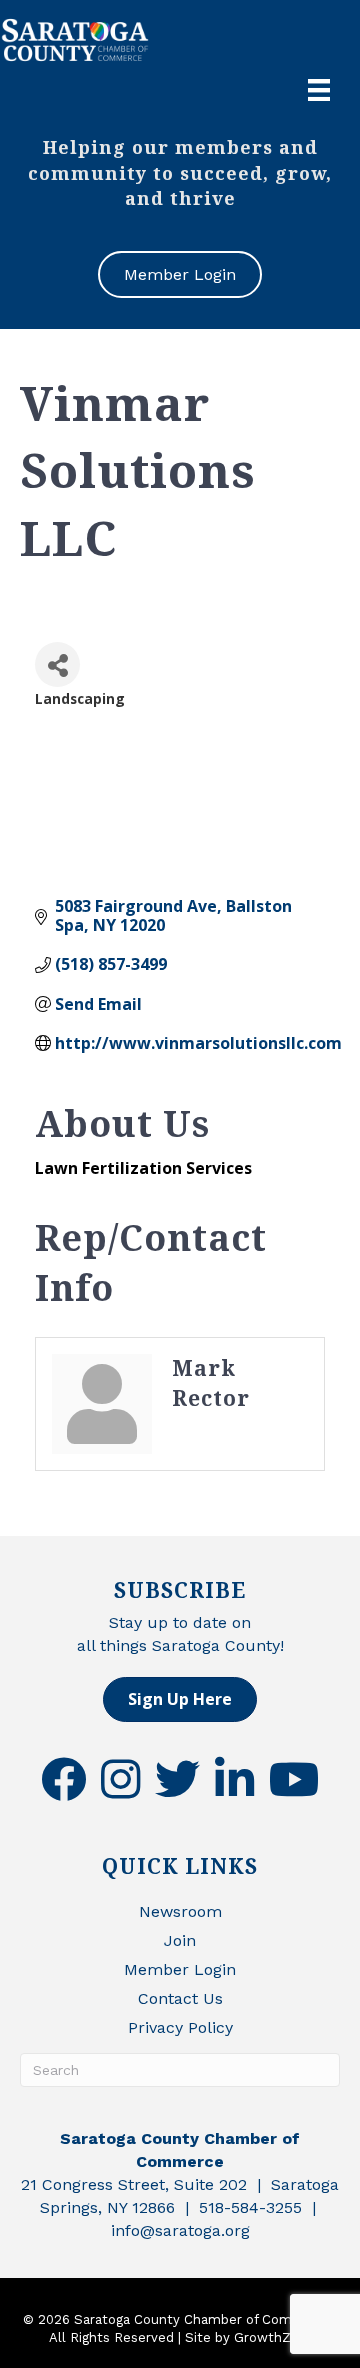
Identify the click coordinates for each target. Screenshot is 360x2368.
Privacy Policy (180, 2027)
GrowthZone (274, 2337)
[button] (180, 1699)
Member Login (180, 1969)
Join (180, 1940)
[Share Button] (57, 664)
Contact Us (180, 1998)
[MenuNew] (319, 90)
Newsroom (180, 1911)
